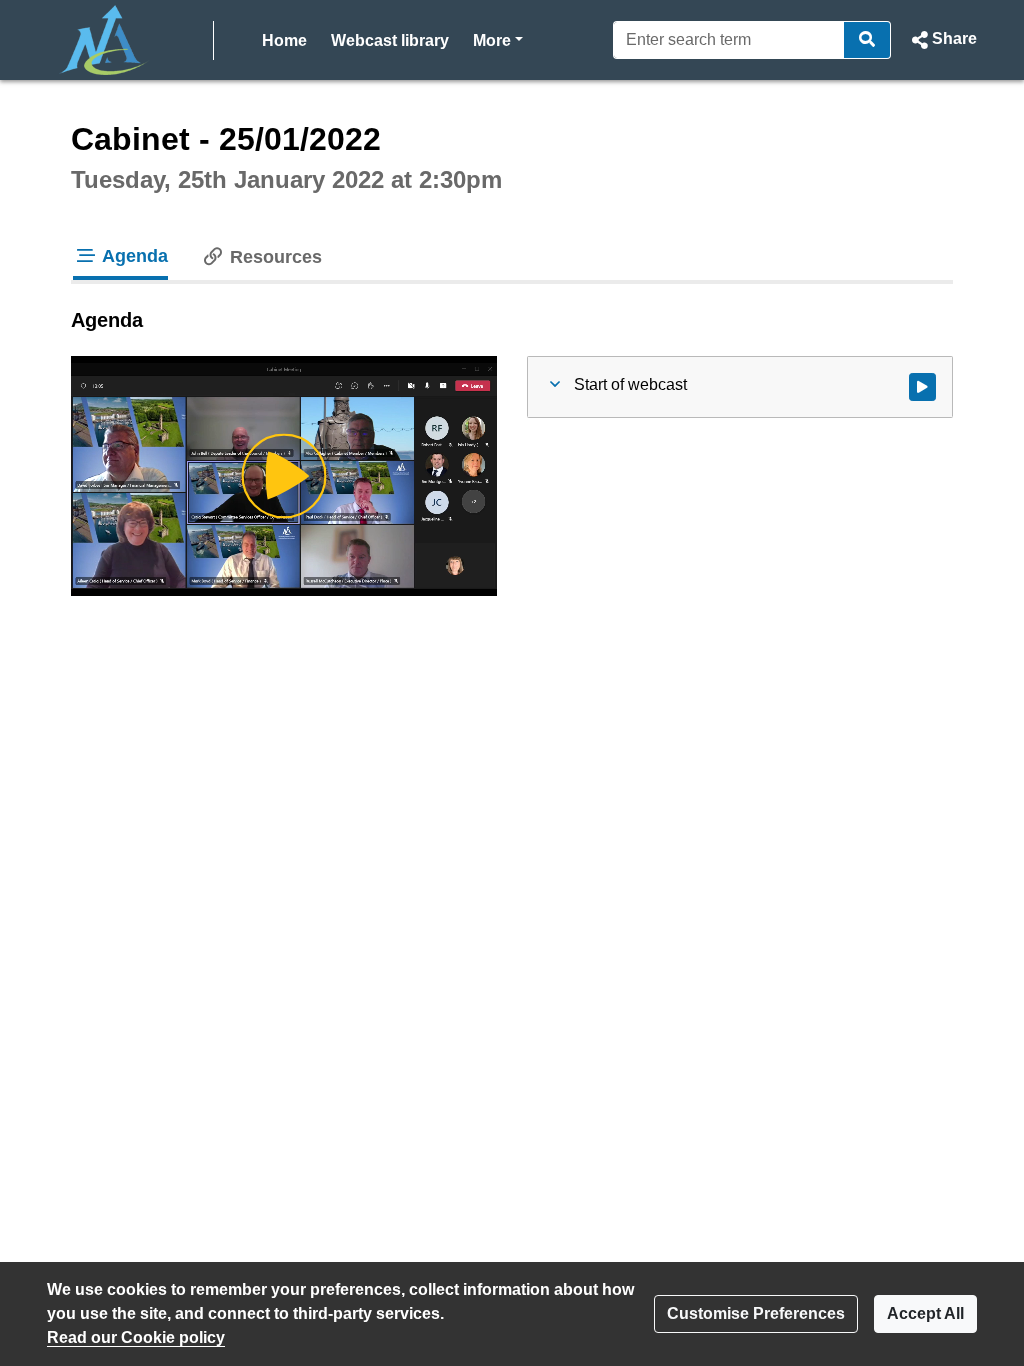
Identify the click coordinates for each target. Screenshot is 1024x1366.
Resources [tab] (273, 257)
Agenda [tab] (133, 256)
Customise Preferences (756, 1313)
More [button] (498, 40)
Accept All (925, 1313)
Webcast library (390, 40)
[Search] (867, 40)
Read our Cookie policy (136, 1337)
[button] (942, 40)
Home (284, 40)
